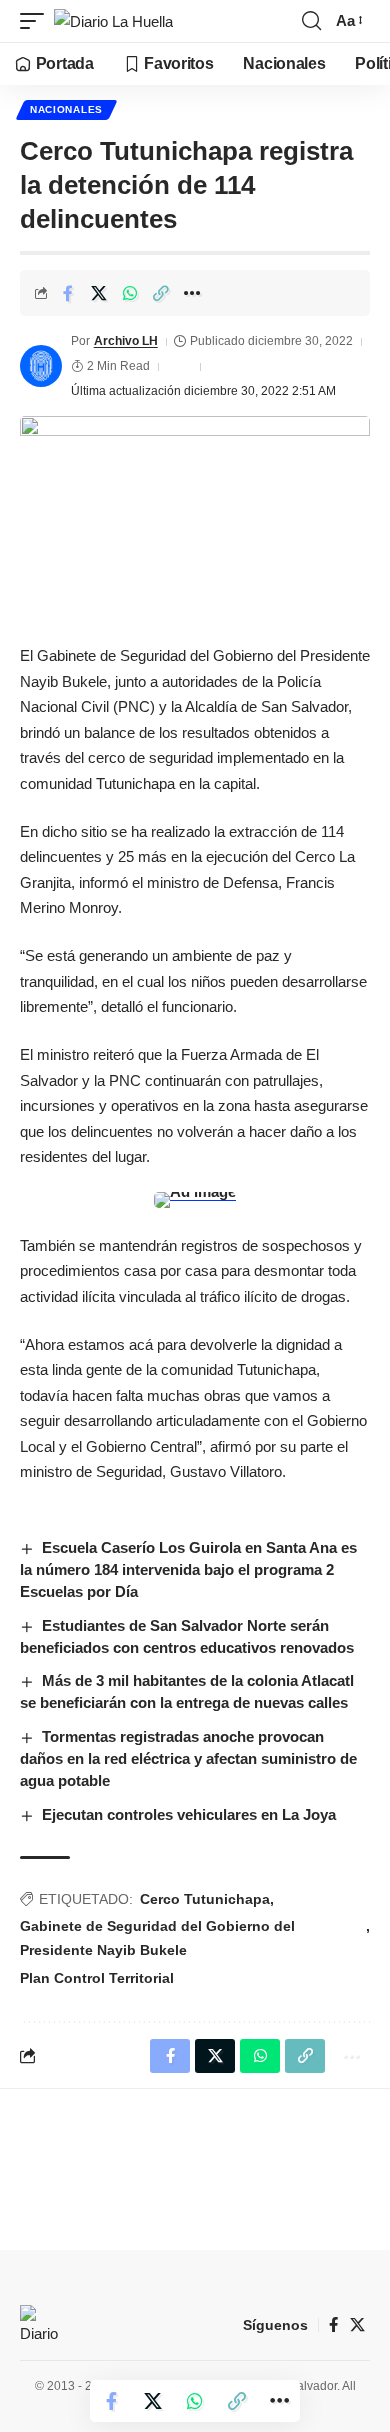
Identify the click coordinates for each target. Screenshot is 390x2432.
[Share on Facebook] (68, 293)
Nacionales (66, 109)
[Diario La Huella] (113, 21)
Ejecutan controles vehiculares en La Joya (189, 1814)
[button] (37, 21)
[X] (357, 2325)
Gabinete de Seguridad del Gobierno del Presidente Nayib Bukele (157, 1938)
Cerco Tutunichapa (205, 1899)
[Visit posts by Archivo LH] (41, 366)
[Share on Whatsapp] (130, 293)
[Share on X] (99, 293)
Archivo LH (126, 341)
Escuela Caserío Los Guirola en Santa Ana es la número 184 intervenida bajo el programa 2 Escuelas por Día (188, 1569)
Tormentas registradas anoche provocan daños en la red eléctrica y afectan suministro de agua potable (188, 1758)
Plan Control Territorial (97, 1978)
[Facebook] (333, 2325)
